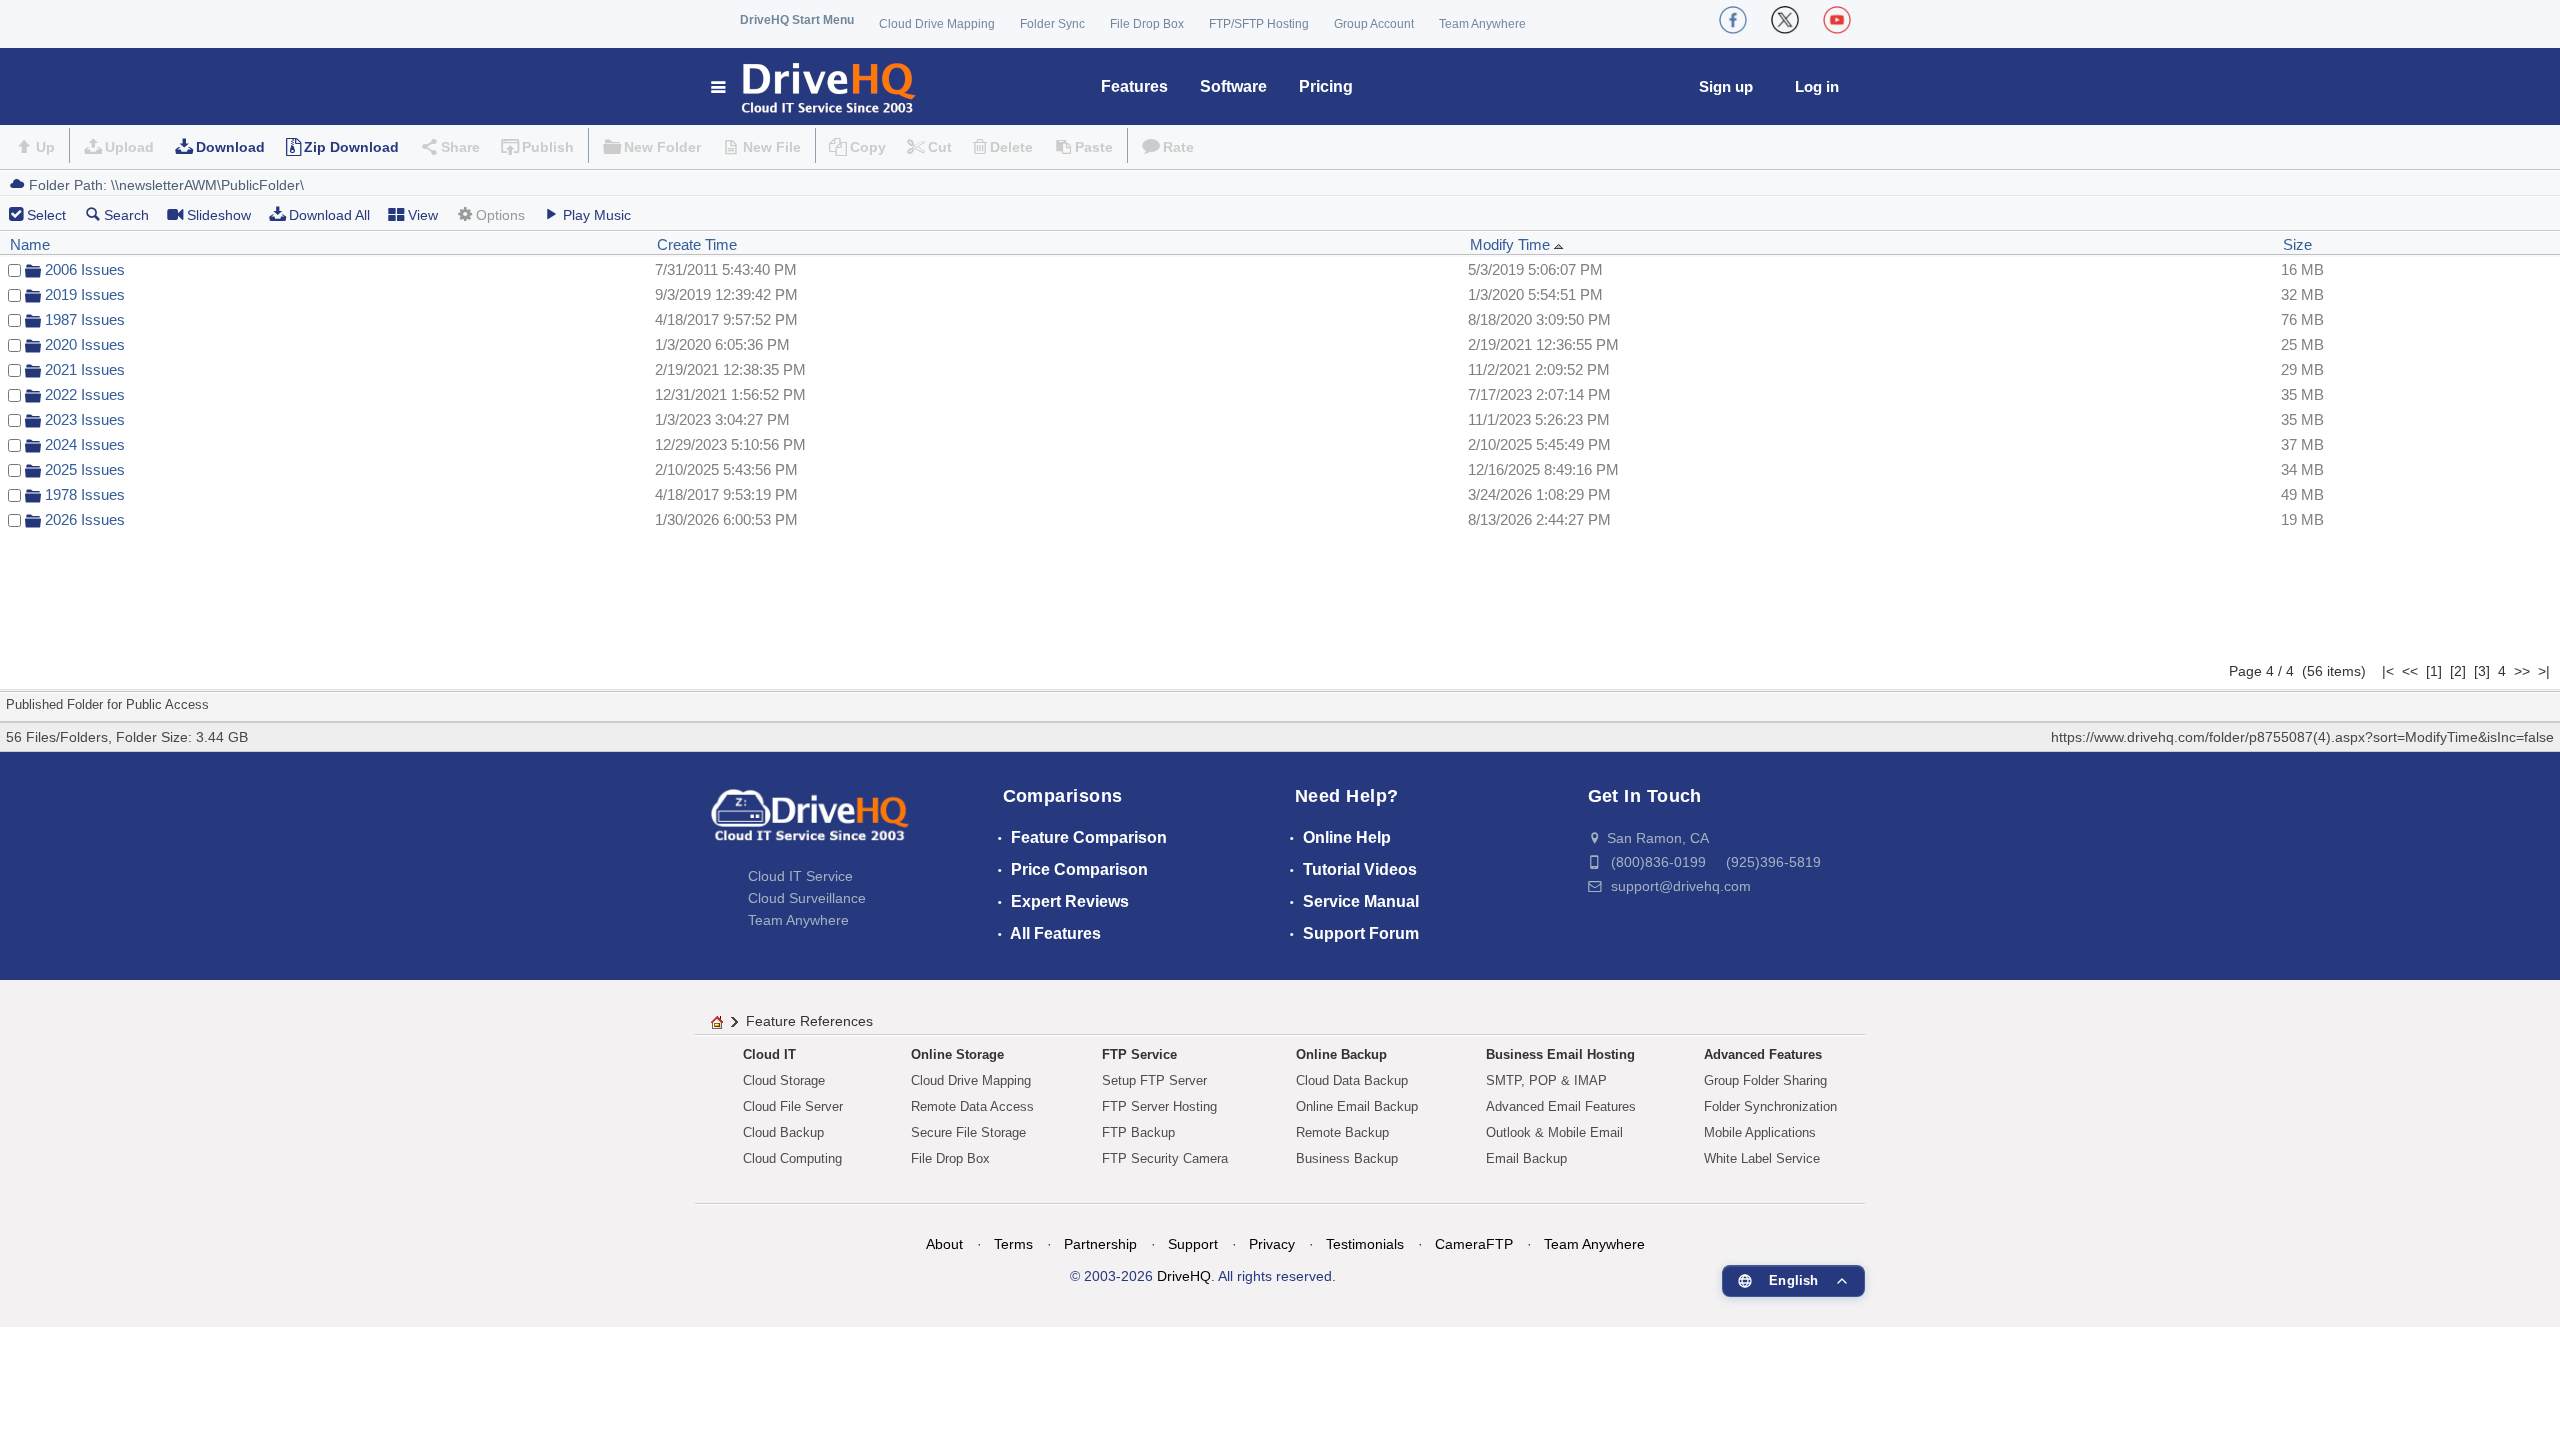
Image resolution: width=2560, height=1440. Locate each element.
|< (2388, 671)
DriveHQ (1184, 1276)
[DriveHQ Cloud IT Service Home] (814, 86)
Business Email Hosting (1560, 1054)
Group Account (1374, 24)
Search (126, 215)
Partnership (1100, 1244)
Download (230, 147)
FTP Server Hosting (1159, 1106)
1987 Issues (85, 319)
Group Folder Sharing (1765, 1080)
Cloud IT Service (800, 876)
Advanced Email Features (1561, 1106)
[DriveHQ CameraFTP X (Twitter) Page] (1785, 20)
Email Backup (1526, 1158)
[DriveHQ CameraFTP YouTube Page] (1837, 20)
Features (1134, 86)
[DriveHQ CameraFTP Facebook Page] (1733, 20)
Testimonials (1365, 1244)
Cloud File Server (793, 1106)
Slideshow (219, 215)
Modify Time (1512, 244)
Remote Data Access (972, 1106)
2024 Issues (85, 444)
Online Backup (1341, 1054)
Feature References (809, 1021)
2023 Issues (85, 419)
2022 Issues (85, 394)
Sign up (1726, 86)
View (423, 215)
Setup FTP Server (1154, 1080)
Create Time (697, 244)
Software (1233, 86)
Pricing (1326, 86)
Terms (1013, 1244)
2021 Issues (85, 369)
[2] (2458, 671)
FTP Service (1139, 1054)
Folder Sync (1052, 24)
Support (1193, 1244)
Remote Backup (1342, 1132)
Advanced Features (1763, 1054)
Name (30, 244)
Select (46, 215)
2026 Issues (85, 519)
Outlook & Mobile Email (1554, 1132)
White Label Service (1762, 1158)
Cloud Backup (783, 1132)
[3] (2482, 671)
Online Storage (957, 1054)
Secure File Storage (968, 1132)
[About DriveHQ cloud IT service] (810, 825)
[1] (2434, 671)
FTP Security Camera (1165, 1158)
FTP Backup (1138, 1132)
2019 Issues (85, 294)
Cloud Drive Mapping (937, 24)
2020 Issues (85, 344)
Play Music (597, 215)
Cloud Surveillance (807, 898)
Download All (329, 215)
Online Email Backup (1357, 1106)
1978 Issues (85, 494)
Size (2297, 244)
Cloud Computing (792, 1158)
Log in (1817, 86)
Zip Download (351, 147)
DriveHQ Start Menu (797, 20)
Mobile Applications (1760, 1132)
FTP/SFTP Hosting (1259, 24)
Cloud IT (769, 1054)
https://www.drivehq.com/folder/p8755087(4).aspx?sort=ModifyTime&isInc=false (2302, 737)
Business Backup (1347, 1158)
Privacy (1272, 1244)
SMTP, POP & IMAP (1546, 1080)
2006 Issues (85, 269)
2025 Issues (85, 469)
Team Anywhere (1482, 24)
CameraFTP (1474, 1244)
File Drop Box (1147, 24)
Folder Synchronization (1770, 1106)
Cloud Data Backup (1352, 1080)
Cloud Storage (784, 1080)
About (944, 1244)
